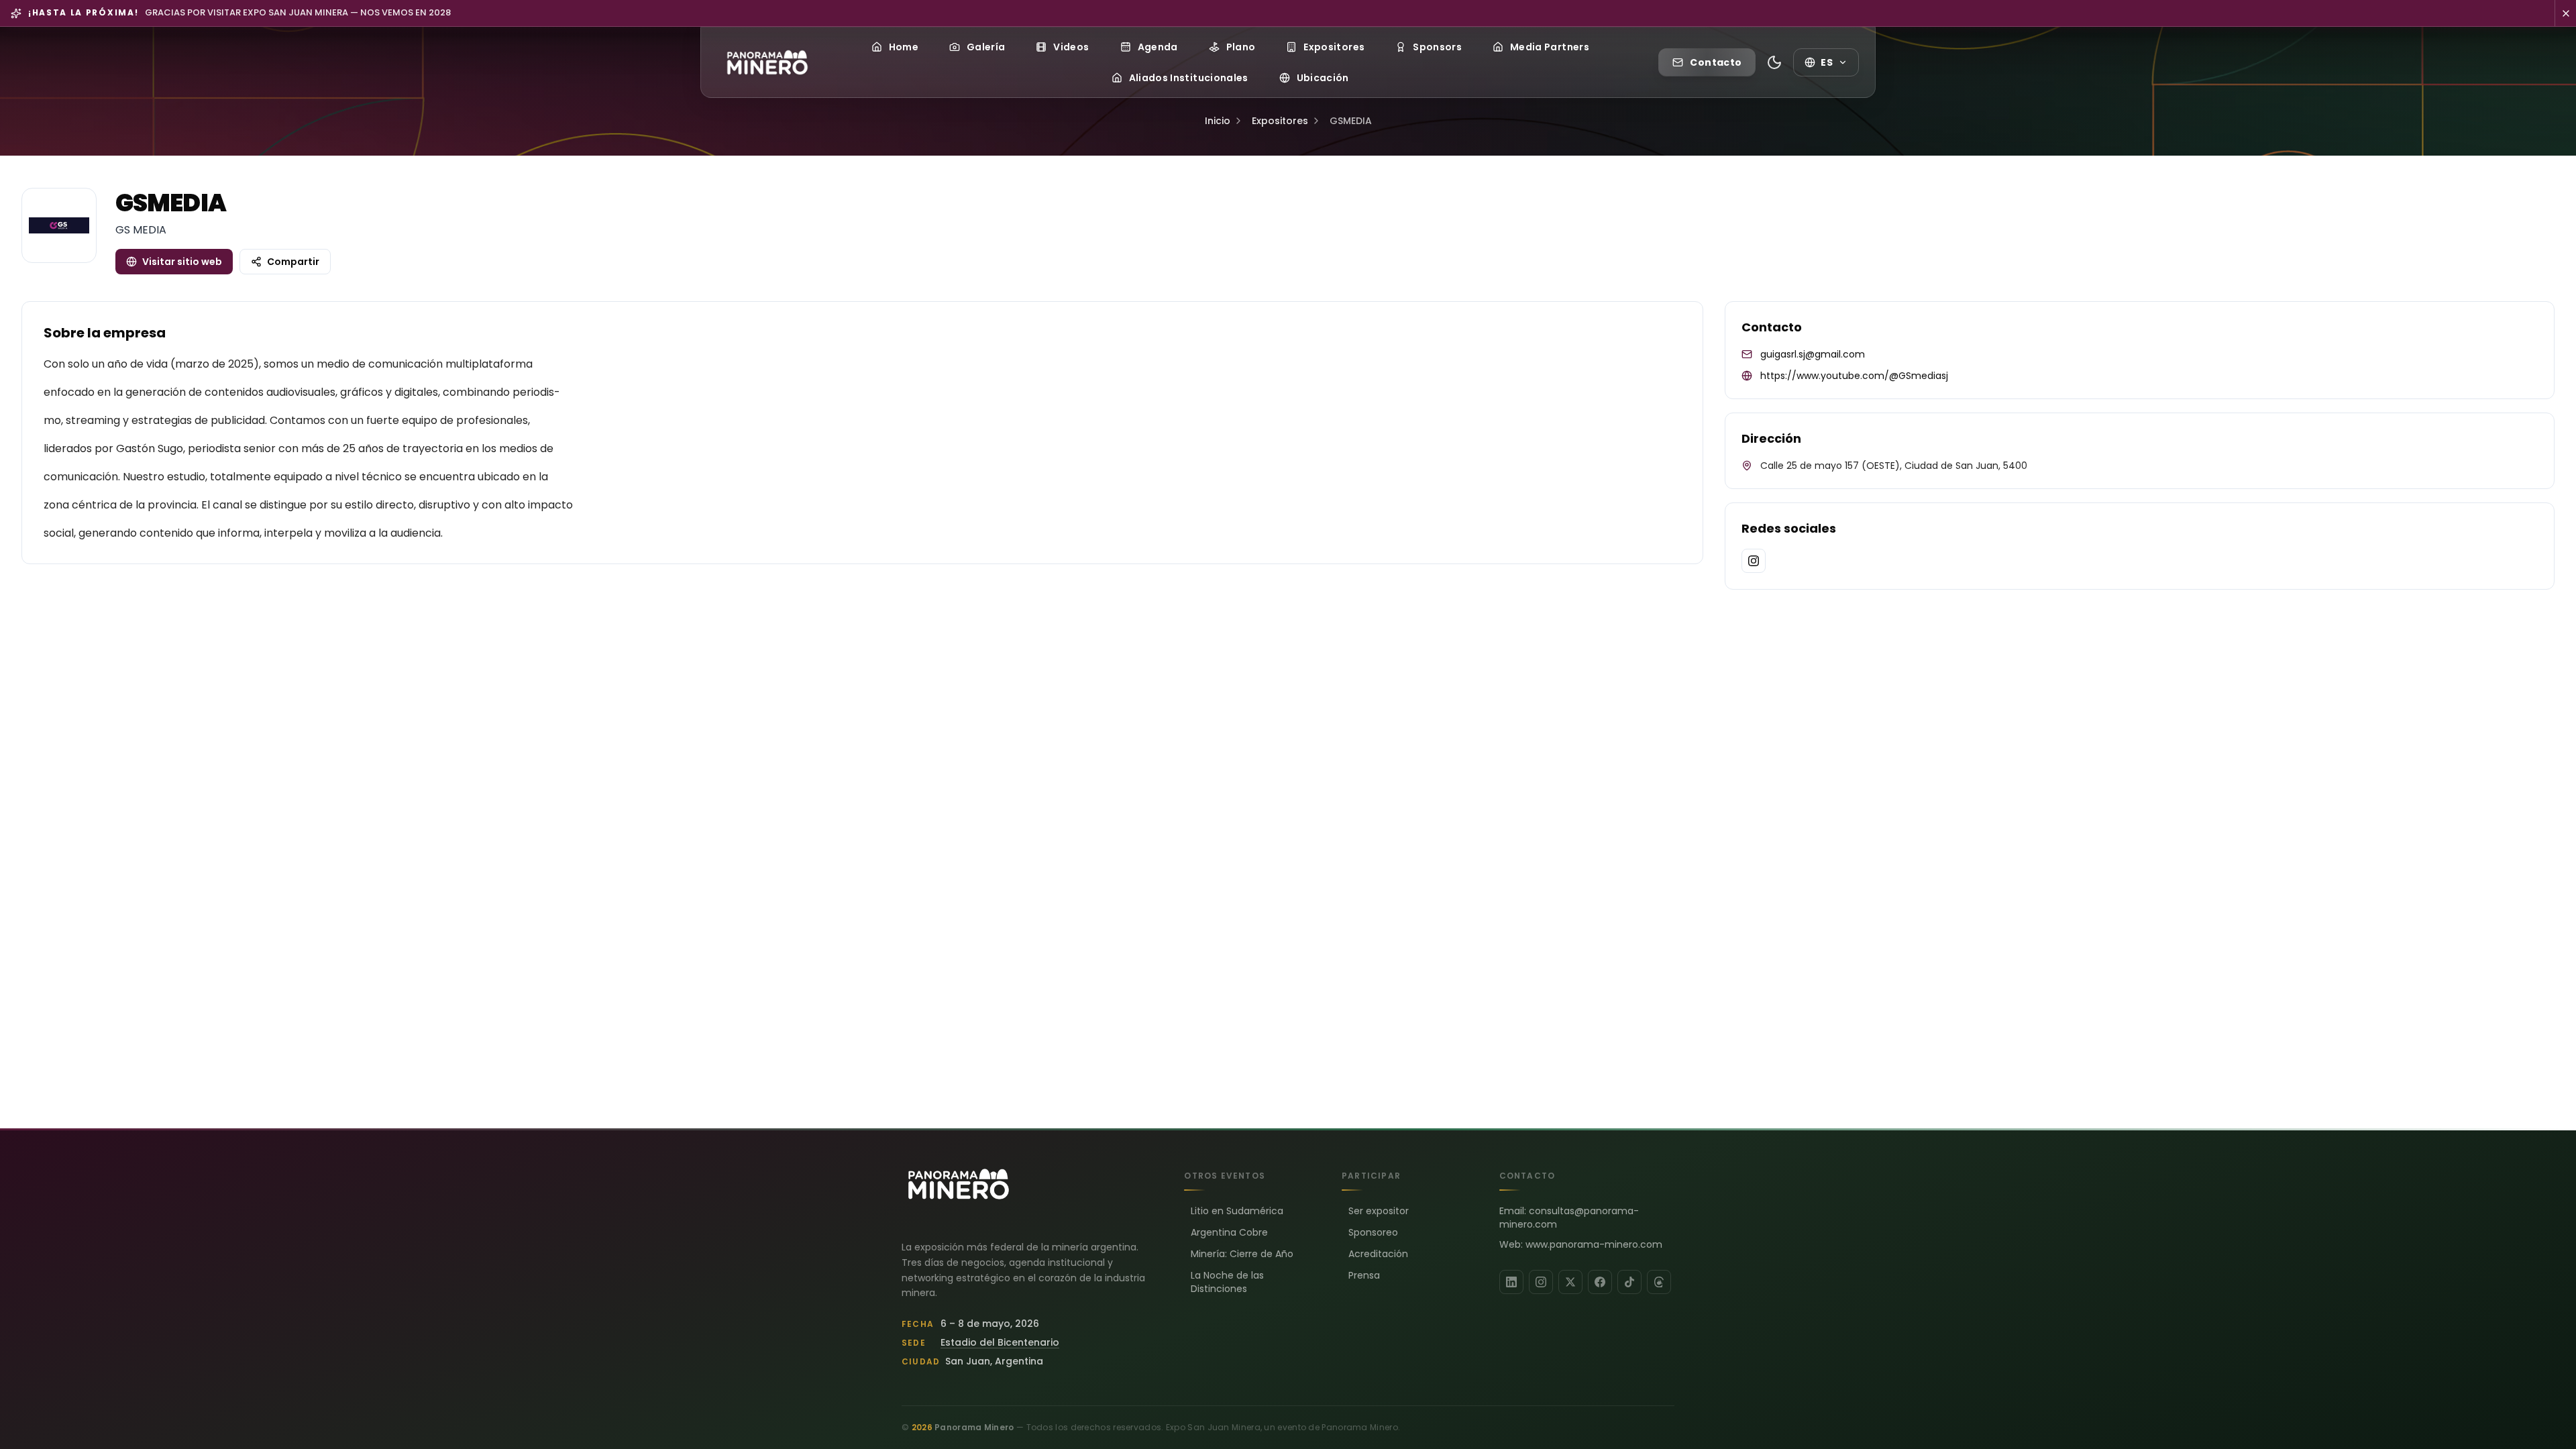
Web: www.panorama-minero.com (1581, 1244)
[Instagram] (1541, 1282)
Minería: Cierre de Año (1242, 1254)
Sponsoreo (1373, 1232)
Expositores (1280, 121)
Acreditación (1378, 1254)
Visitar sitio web (182, 262)
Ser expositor (1379, 1211)
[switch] (1774, 62)
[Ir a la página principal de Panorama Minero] (767, 62)
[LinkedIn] (1511, 1282)
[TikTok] (1629, 1282)
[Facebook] (1600, 1282)
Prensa (1364, 1275)
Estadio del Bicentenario (1000, 1342)
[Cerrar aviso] (2565, 13)
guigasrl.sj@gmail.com (1813, 354)
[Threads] (1659, 1282)
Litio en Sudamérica (1237, 1211)
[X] (1570, 1282)
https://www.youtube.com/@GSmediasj (1854, 376)
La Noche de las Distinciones (1227, 1282)
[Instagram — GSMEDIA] (1754, 561)
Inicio (1218, 121)
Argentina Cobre (1229, 1232)
